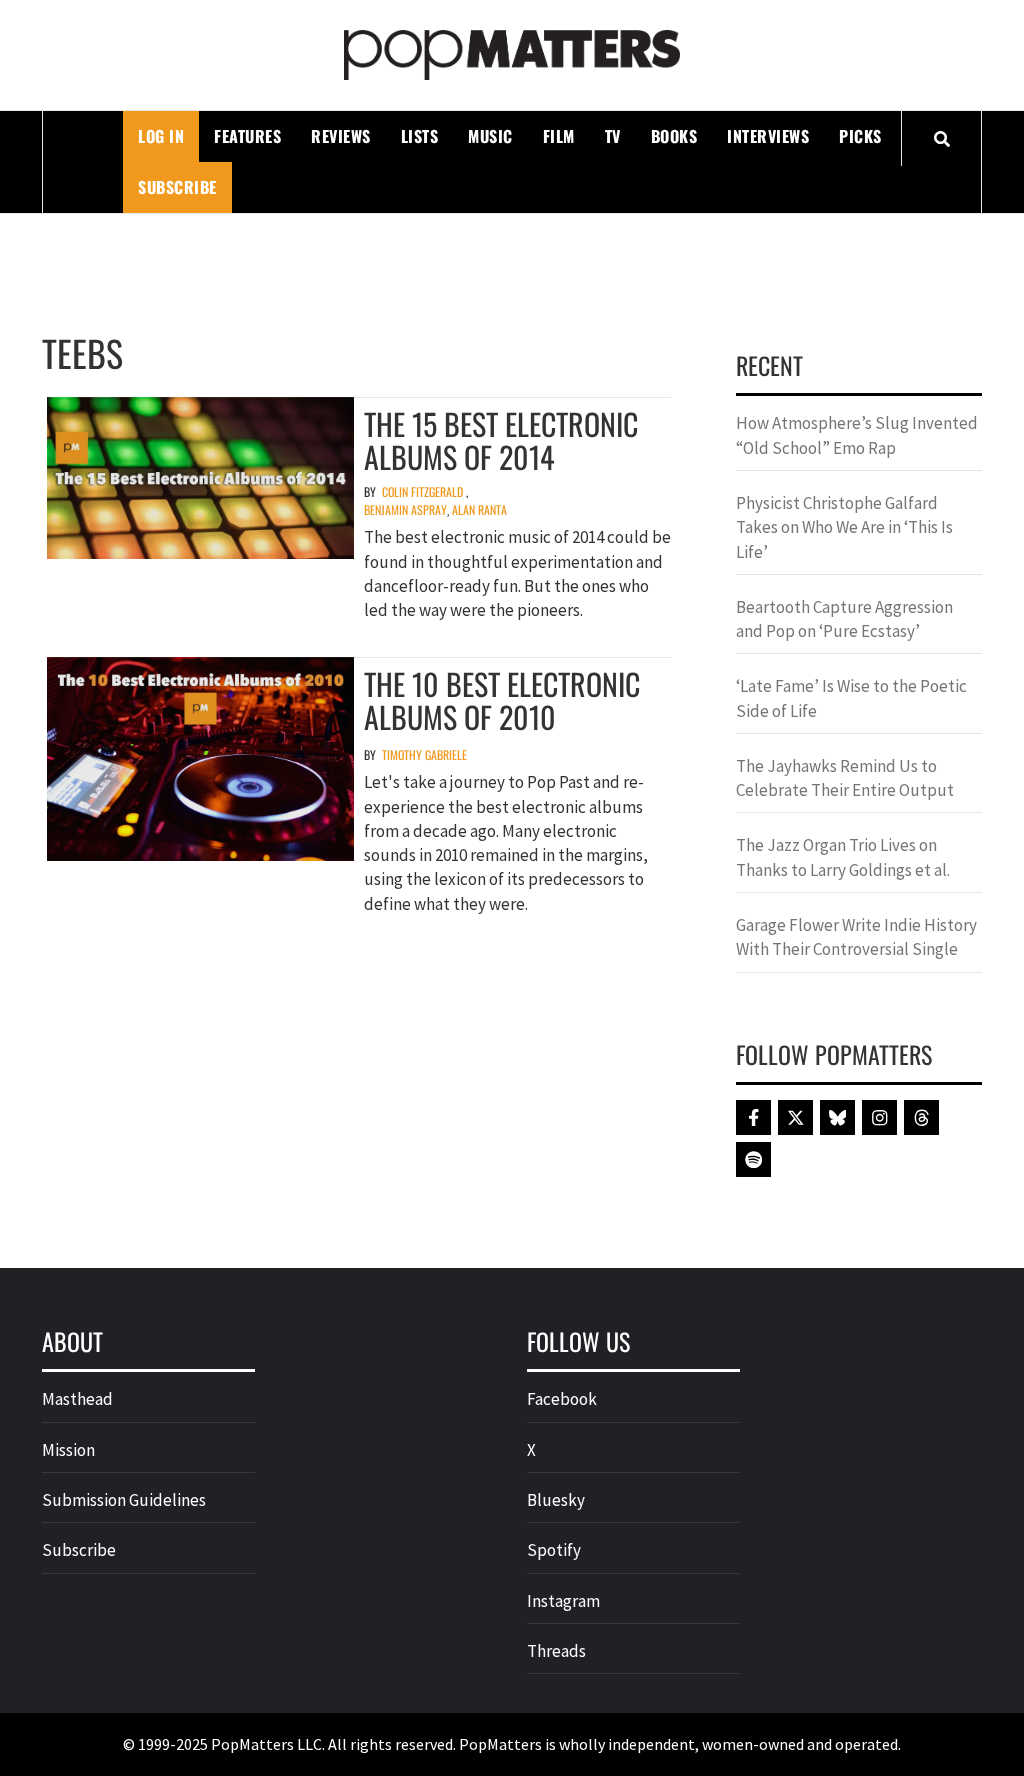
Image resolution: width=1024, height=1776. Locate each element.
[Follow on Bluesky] (837, 1117)
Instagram (563, 1601)
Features (247, 136)
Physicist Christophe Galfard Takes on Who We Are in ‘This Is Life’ (844, 527)
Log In (161, 136)
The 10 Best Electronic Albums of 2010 (502, 700)
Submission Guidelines (124, 1500)
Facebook (562, 1399)
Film (559, 136)
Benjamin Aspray (405, 509)
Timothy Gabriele (424, 754)
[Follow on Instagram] (879, 1117)
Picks (860, 136)
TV (613, 136)
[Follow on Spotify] (753, 1159)
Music (490, 136)
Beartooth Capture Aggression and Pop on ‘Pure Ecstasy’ (844, 619)
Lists (420, 136)
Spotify (554, 1550)
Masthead (77, 1399)
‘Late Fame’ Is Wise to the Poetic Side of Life (851, 698)
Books (674, 136)
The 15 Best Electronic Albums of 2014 (501, 440)
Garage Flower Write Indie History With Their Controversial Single (856, 937)
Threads (556, 1651)
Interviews (768, 136)
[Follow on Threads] (921, 1117)
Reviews (341, 136)
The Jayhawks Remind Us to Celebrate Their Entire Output (845, 778)
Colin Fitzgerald (422, 491)
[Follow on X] (795, 1117)
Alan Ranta (479, 509)
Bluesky (556, 1500)
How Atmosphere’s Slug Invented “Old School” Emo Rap (857, 435)
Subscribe (177, 187)
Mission (68, 1450)
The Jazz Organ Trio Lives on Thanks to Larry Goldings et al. (843, 857)
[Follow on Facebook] (753, 1117)
